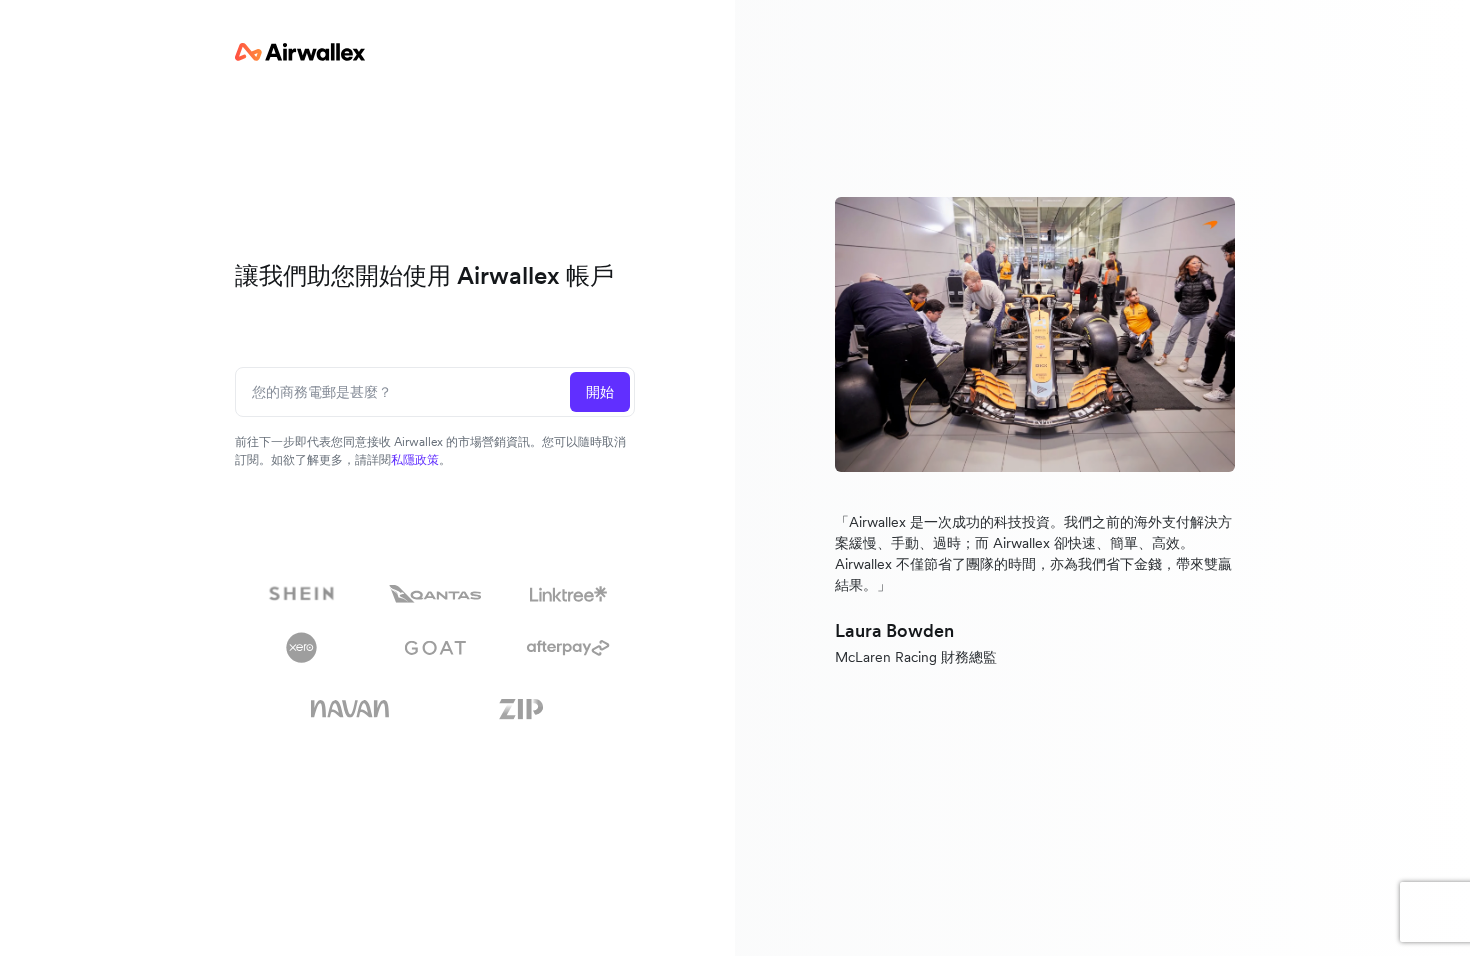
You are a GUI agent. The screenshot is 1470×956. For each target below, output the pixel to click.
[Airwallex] (300, 52)
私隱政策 (415, 459)
